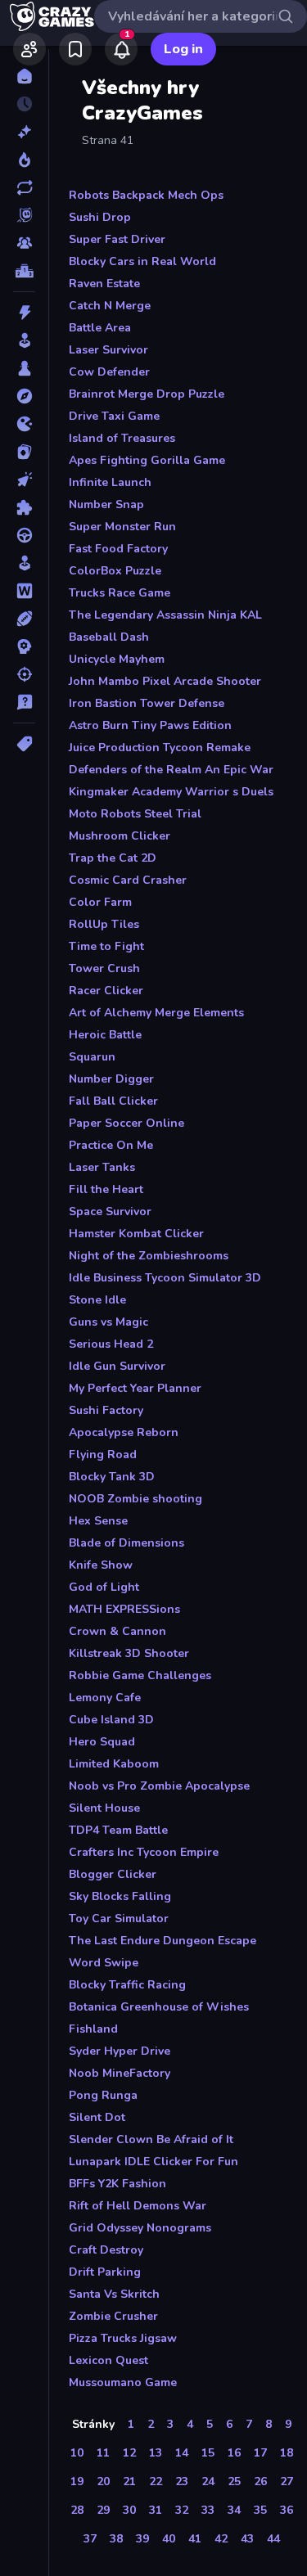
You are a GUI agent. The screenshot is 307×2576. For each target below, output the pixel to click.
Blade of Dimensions (126, 1543)
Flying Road (103, 1455)
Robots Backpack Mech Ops (146, 195)
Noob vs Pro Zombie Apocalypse (159, 1786)
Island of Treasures (122, 438)
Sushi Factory (106, 1410)
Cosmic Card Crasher (128, 880)
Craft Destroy (106, 2250)
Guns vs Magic (108, 1322)
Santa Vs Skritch (114, 2294)
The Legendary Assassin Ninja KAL (165, 615)
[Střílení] (24, 674)
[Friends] (29, 49)
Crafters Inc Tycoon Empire (144, 1852)
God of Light (104, 1587)
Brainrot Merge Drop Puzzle (147, 394)
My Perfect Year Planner (135, 1388)
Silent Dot (97, 2117)
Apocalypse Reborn (124, 1432)
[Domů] (24, 76)
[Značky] (24, 744)
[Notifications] (121, 49)
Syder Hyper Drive (120, 2051)
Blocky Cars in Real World (142, 261)
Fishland (93, 2029)
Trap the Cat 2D (113, 858)
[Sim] (24, 563)
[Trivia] (24, 702)
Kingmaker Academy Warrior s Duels (171, 792)
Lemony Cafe (105, 1698)
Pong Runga (103, 2095)
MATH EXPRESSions (124, 1609)
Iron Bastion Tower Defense (147, 703)
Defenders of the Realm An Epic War (171, 770)
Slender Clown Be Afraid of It (151, 2139)
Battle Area (100, 328)
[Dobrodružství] (24, 396)
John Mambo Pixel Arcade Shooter (165, 681)
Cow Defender (109, 372)
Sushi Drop (100, 217)
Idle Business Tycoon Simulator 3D (165, 1278)
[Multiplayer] (24, 243)
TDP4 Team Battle (118, 1830)
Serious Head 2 (111, 1344)
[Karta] (24, 452)
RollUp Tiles (104, 924)
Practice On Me (111, 1145)
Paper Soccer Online (126, 1123)
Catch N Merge (110, 306)
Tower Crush (104, 968)
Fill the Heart (106, 1189)
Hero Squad (102, 1742)
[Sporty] (24, 619)
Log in (183, 49)
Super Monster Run (122, 527)
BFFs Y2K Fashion (117, 2184)
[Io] (24, 424)
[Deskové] (24, 368)
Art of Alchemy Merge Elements (156, 1013)
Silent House (104, 1808)
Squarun (92, 1057)
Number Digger (111, 1079)
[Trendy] (24, 160)
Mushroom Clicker (120, 836)
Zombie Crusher (113, 2316)
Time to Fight (106, 946)
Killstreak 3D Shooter (129, 1653)
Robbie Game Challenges (140, 1675)
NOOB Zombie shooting (135, 1499)
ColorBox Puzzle (115, 571)
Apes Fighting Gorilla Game (147, 460)
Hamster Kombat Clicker (136, 1234)
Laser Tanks (102, 1167)
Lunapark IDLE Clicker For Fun (153, 2162)
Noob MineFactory (120, 2073)
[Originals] (24, 215)
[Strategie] (24, 646)
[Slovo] (24, 591)
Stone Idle (97, 1300)
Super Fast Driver (117, 239)
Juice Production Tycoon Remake (160, 748)
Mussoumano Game (123, 2382)
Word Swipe (104, 1963)
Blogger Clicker (113, 1874)
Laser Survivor (108, 350)
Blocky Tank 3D (112, 1477)
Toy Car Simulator (119, 1918)
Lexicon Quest (108, 2360)
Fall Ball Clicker (113, 1101)
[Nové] (24, 132)
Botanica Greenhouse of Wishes (159, 2007)
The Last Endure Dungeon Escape (163, 1941)
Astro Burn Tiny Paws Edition (150, 725)
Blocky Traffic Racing (127, 1985)
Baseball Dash (109, 637)
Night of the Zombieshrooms (149, 1256)
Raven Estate (104, 284)
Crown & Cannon (117, 1631)
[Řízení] (24, 535)
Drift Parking (105, 2272)
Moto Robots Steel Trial (135, 814)
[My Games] (75, 49)
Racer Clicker (106, 991)
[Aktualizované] (24, 187)
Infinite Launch (110, 482)
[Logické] (24, 507)
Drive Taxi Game (114, 416)
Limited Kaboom (114, 1764)
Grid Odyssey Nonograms (140, 2228)
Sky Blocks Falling (120, 1896)
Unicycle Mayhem (117, 659)
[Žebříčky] (24, 271)
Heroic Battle (105, 1035)
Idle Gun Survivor (117, 1366)
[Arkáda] (24, 340)
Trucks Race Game (120, 593)
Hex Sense (98, 1521)
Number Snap (106, 504)
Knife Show (101, 1565)
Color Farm (100, 902)
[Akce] (24, 313)
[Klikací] (24, 480)
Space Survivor (110, 1211)
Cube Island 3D (111, 1720)
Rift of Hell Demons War (138, 2206)
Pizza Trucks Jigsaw (123, 2338)
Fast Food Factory (118, 549)
